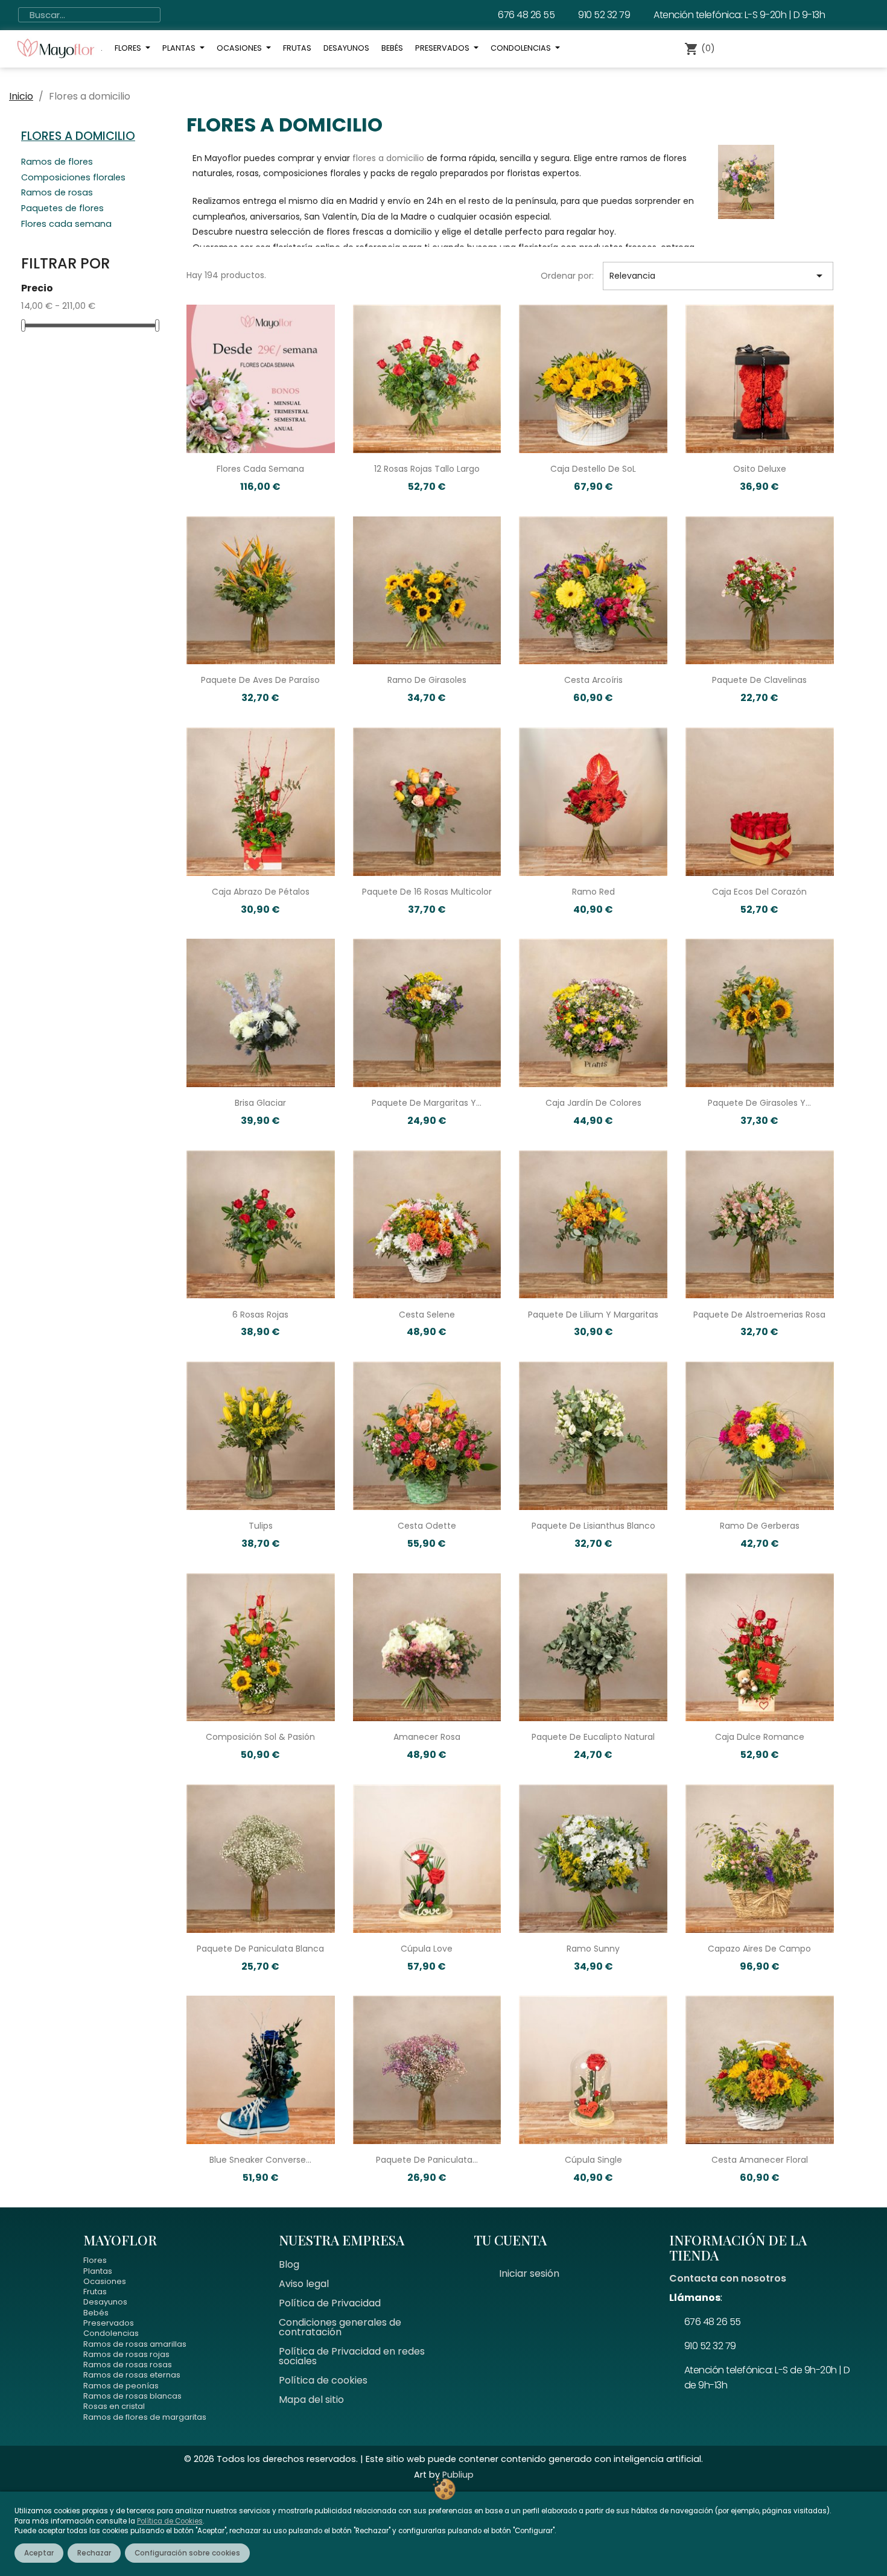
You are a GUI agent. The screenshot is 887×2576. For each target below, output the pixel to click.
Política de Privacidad (330, 2303)
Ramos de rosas (57, 194)
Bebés (96, 2313)
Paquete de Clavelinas (759, 680)
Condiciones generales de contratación (340, 2327)
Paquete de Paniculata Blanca (260, 1949)
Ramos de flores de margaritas (145, 2417)
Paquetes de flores (62, 209)
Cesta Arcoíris (593, 680)
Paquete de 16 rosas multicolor (427, 892)
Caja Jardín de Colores (593, 1103)
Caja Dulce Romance (760, 1737)
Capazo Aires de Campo (759, 1949)
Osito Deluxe (760, 469)
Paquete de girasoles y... (759, 1103)
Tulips (261, 1526)
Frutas (95, 2292)
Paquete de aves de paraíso (260, 680)
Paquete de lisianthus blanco (593, 1526)
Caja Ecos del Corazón (759, 892)
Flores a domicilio (78, 136)
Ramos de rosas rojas (126, 2354)
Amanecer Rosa (427, 1737)
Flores (95, 2260)
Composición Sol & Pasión (260, 1737)
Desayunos (105, 2302)
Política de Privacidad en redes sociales (352, 2356)
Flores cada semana (66, 225)
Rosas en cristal (114, 2406)
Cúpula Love (427, 1949)
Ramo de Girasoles (427, 680)
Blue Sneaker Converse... (260, 2160)
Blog (289, 2264)
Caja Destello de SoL (593, 469)
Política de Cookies (170, 2521)
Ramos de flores (57, 163)
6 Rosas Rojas (260, 1315)
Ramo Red (593, 892)
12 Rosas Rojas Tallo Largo (427, 469)
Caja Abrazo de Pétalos (261, 892)
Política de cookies (323, 2380)
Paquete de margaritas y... (427, 1103)
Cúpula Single (593, 2160)
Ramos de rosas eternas (132, 2375)
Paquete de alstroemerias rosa (759, 1315)
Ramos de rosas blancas (132, 2396)
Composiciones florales (73, 179)
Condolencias (111, 2333)
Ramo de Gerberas (760, 1526)
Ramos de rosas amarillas (135, 2344)
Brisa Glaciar (260, 1103)
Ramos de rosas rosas (128, 2365)
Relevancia (718, 276)
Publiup (458, 2475)
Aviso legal (304, 2284)
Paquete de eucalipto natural (593, 1737)
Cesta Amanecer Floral (760, 2160)
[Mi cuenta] (752, 49)
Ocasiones (105, 2281)
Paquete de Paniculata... (427, 2160)
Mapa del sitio (311, 2400)
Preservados (109, 2323)
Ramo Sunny (593, 1949)
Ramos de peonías (121, 2386)
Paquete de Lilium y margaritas (593, 1315)
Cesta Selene (427, 1315)
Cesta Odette (427, 1526)
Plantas (98, 2271)
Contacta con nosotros (728, 2278)
